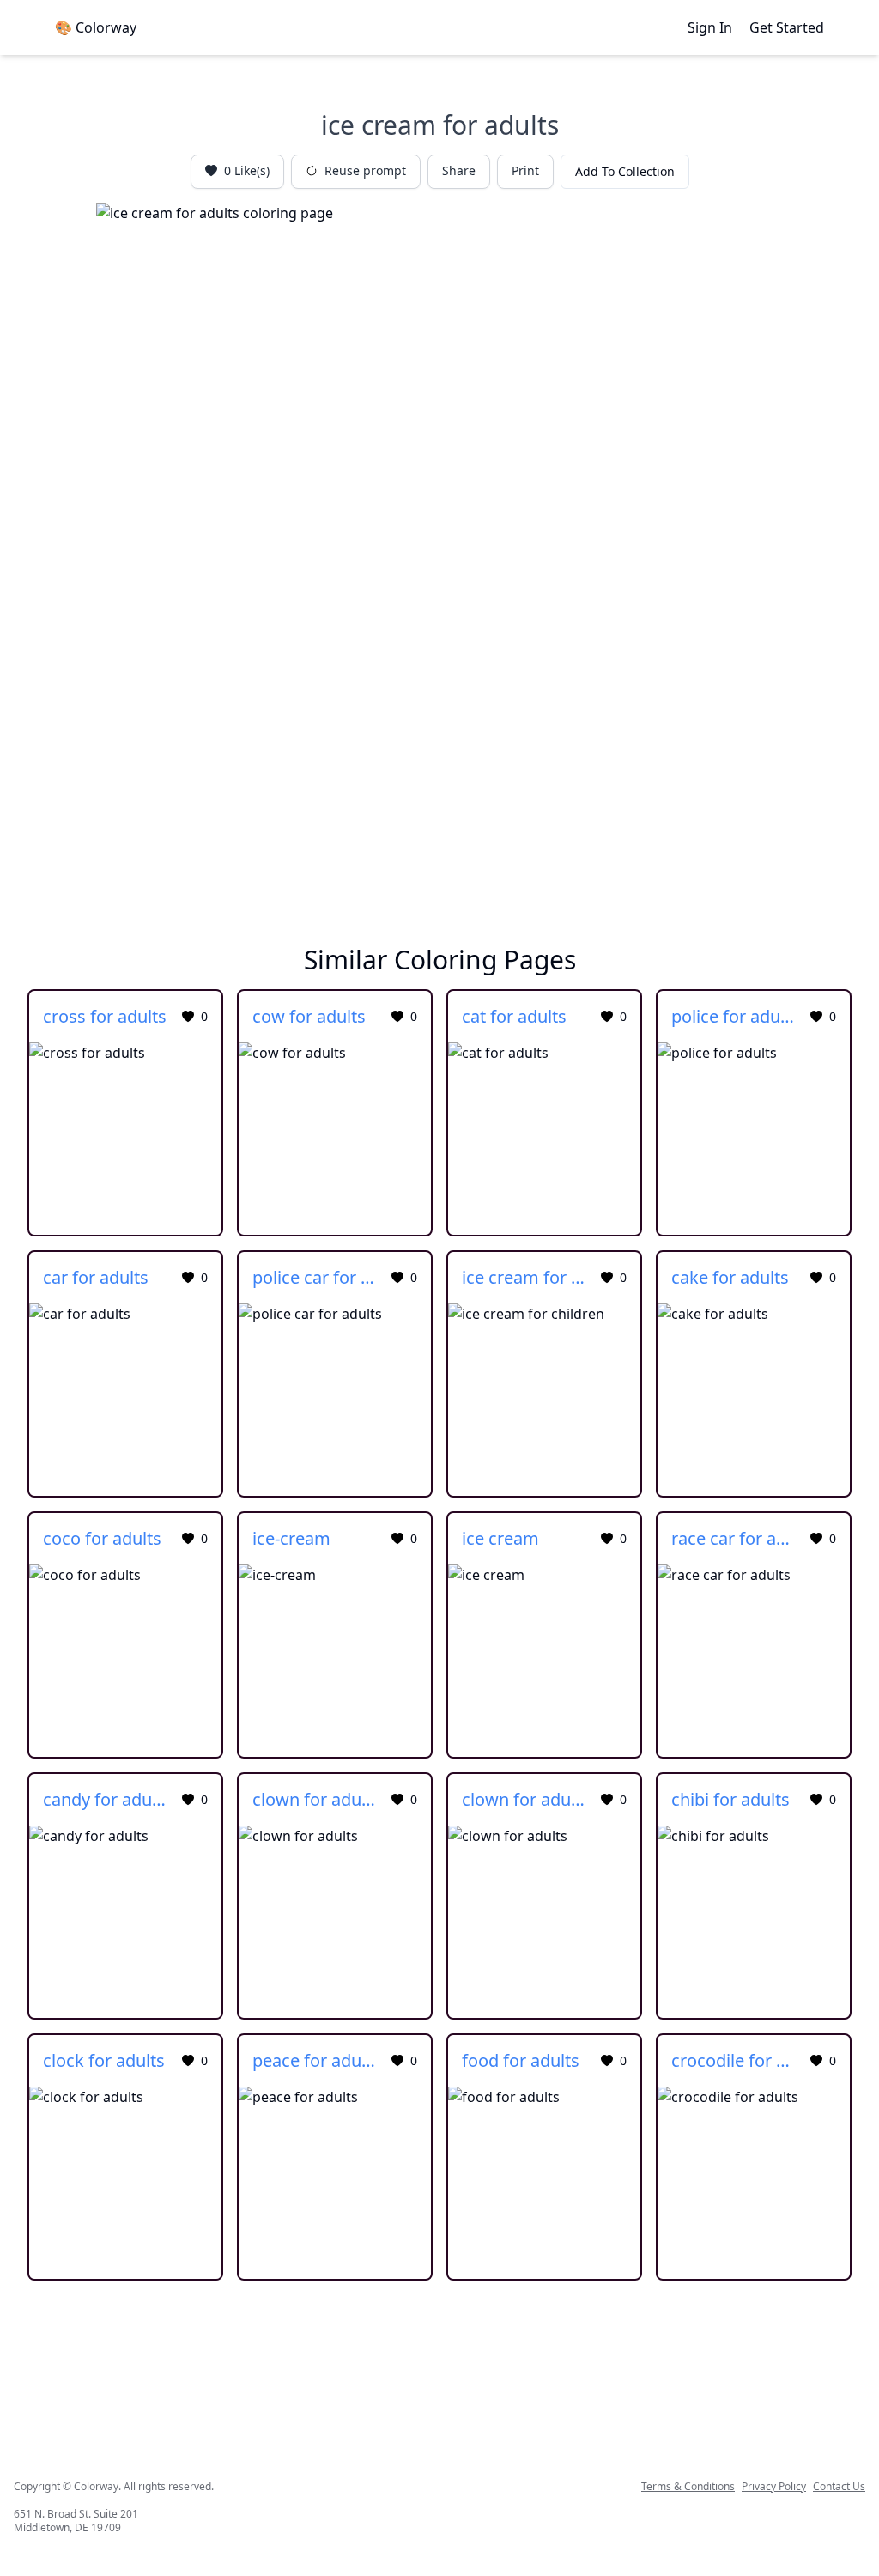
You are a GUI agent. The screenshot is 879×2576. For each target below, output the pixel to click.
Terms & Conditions (688, 2487)
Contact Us (839, 2487)
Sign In (710, 27)
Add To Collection (625, 171)
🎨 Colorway (96, 27)
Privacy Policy (774, 2487)
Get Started (787, 27)
